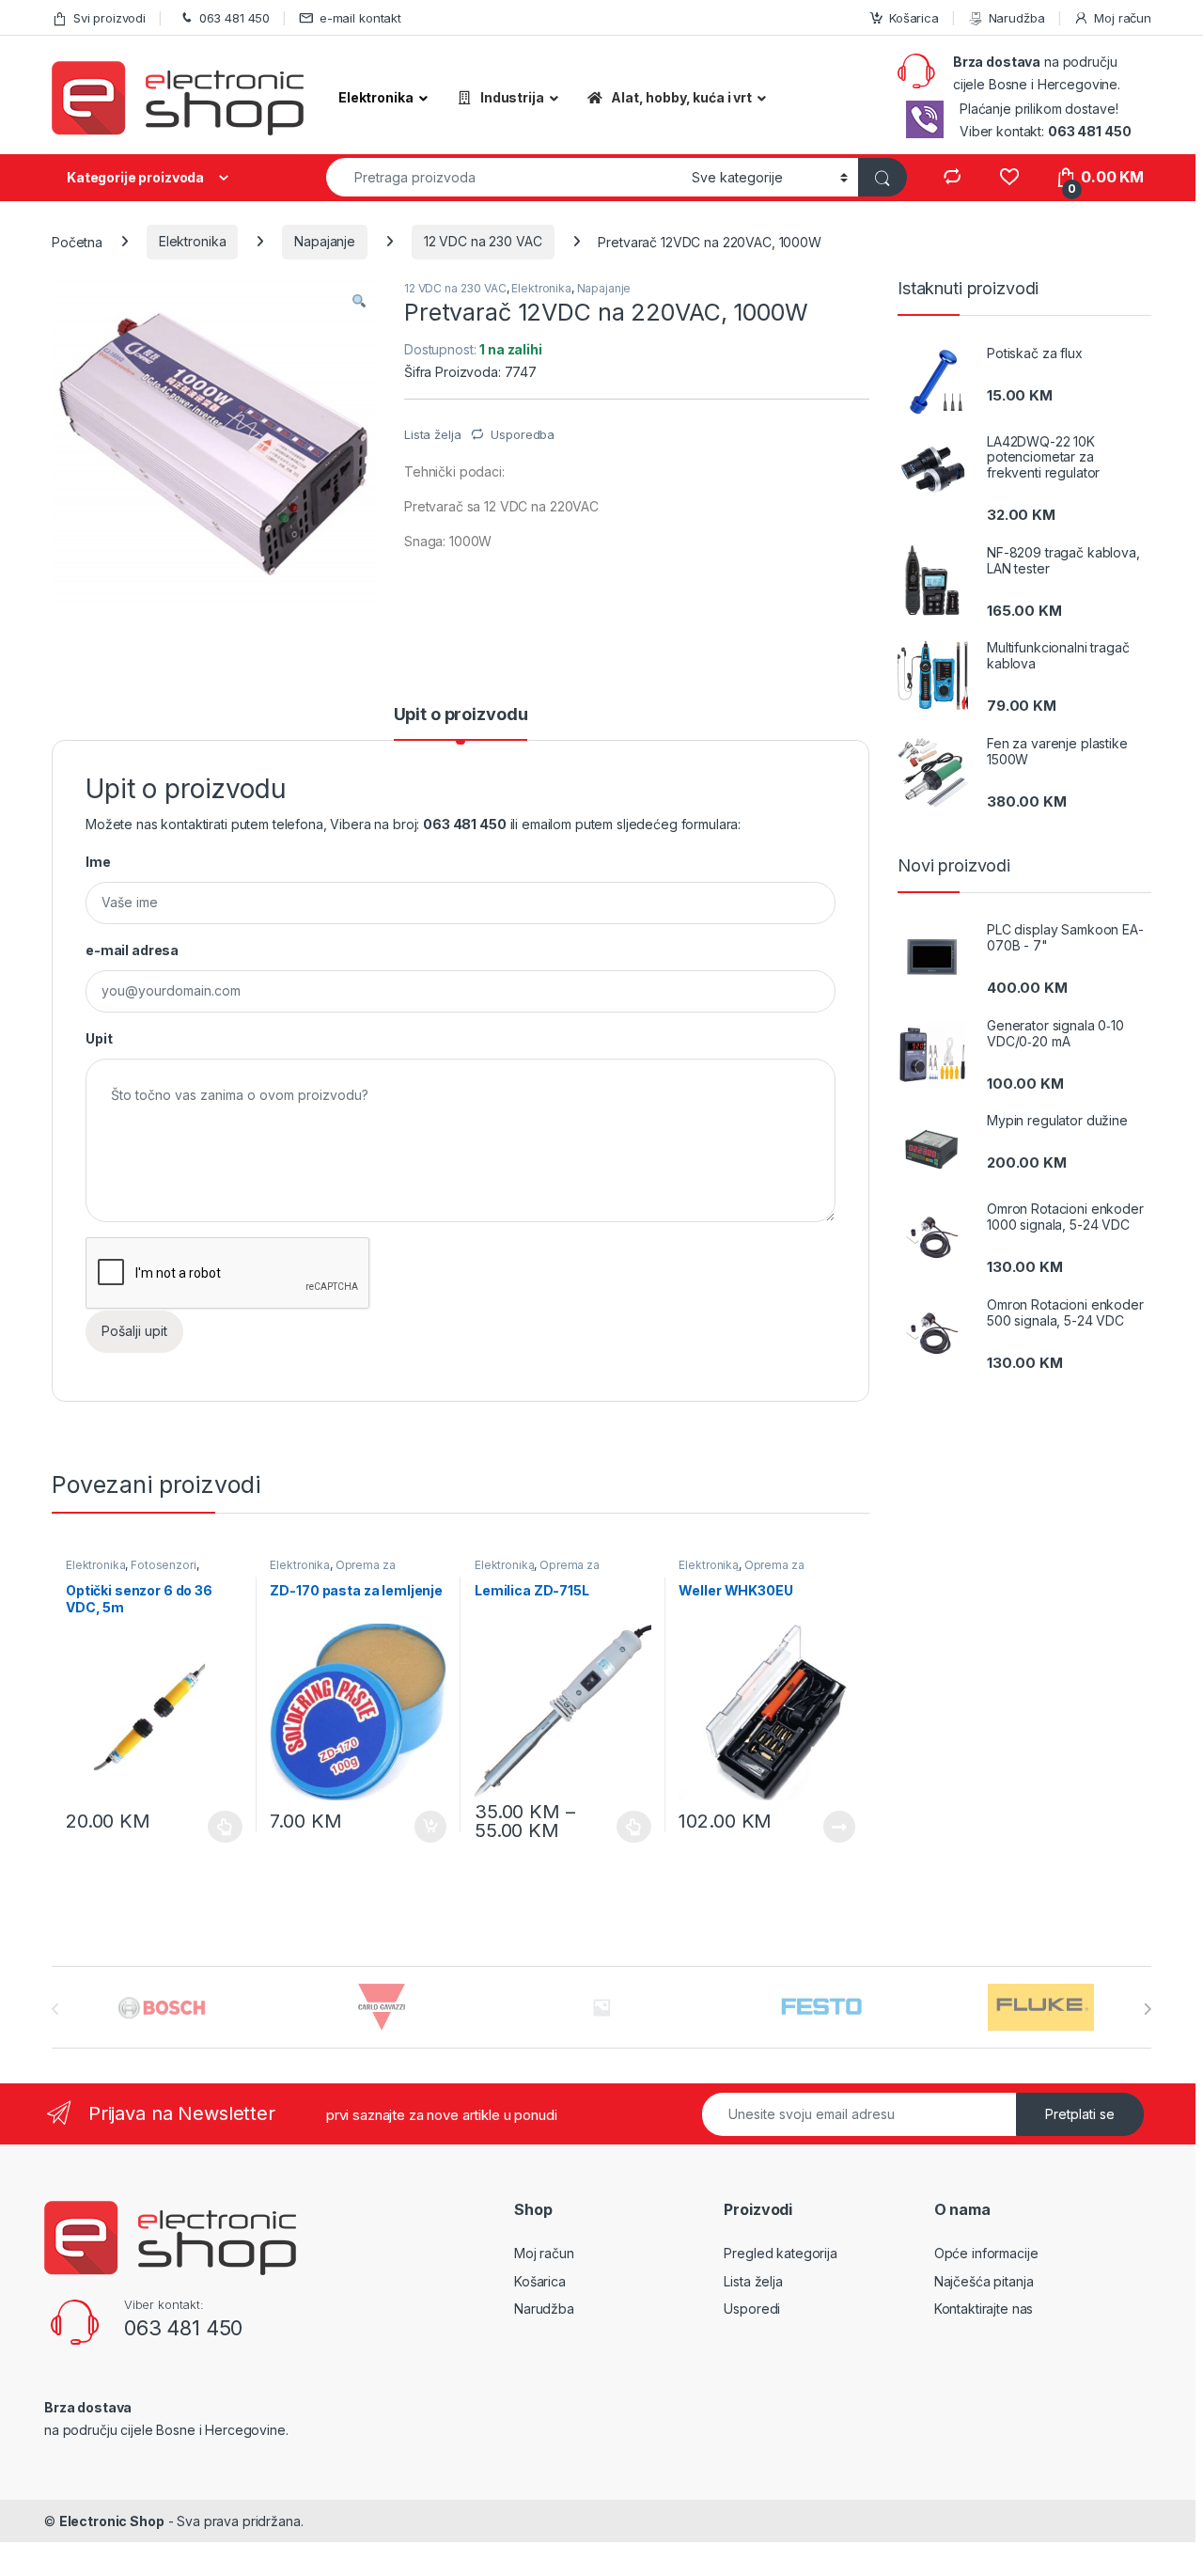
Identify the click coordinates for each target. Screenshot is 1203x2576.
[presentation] (1147, 2009)
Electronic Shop (112, 2521)
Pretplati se (1080, 2114)
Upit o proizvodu (461, 715)
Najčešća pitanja (984, 2281)
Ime (98, 862)
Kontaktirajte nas (984, 2309)
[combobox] (504, 177)
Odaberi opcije (217, 1827)
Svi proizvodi (109, 18)
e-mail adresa (132, 950)
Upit (99, 1038)
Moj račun (1123, 18)
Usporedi (752, 2309)
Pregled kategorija (780, 2253)
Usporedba (523, 434)
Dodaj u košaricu (421, 1827)
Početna (77, 241)
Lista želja (753, 2281)
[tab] (461, 723)
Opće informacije (986, 2253)
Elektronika (192, 241)
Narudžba (1017, 18)
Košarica (914, 18)
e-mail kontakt (360, 18)
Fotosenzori (163, 1565)
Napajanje (325, 241)
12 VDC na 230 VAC (483, 241)
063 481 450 (234, 18)
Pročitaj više (833, 1827)
